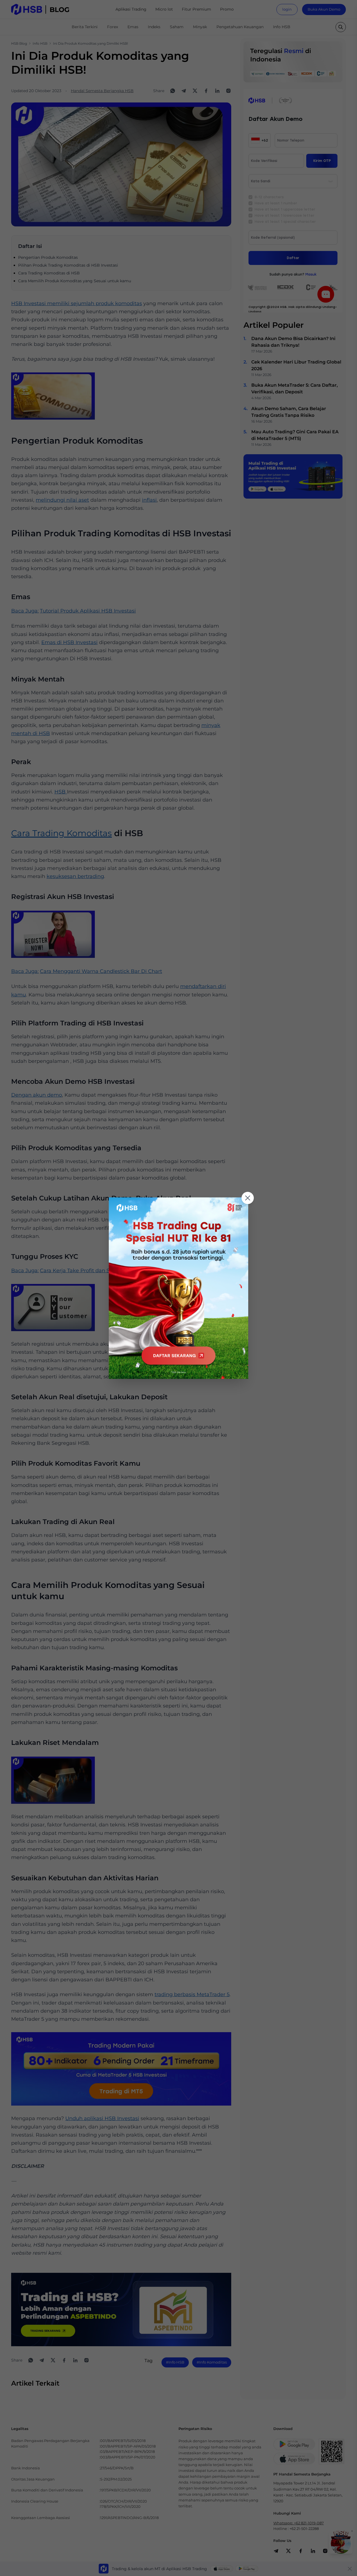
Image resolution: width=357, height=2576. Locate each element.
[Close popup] (248, 1198)
